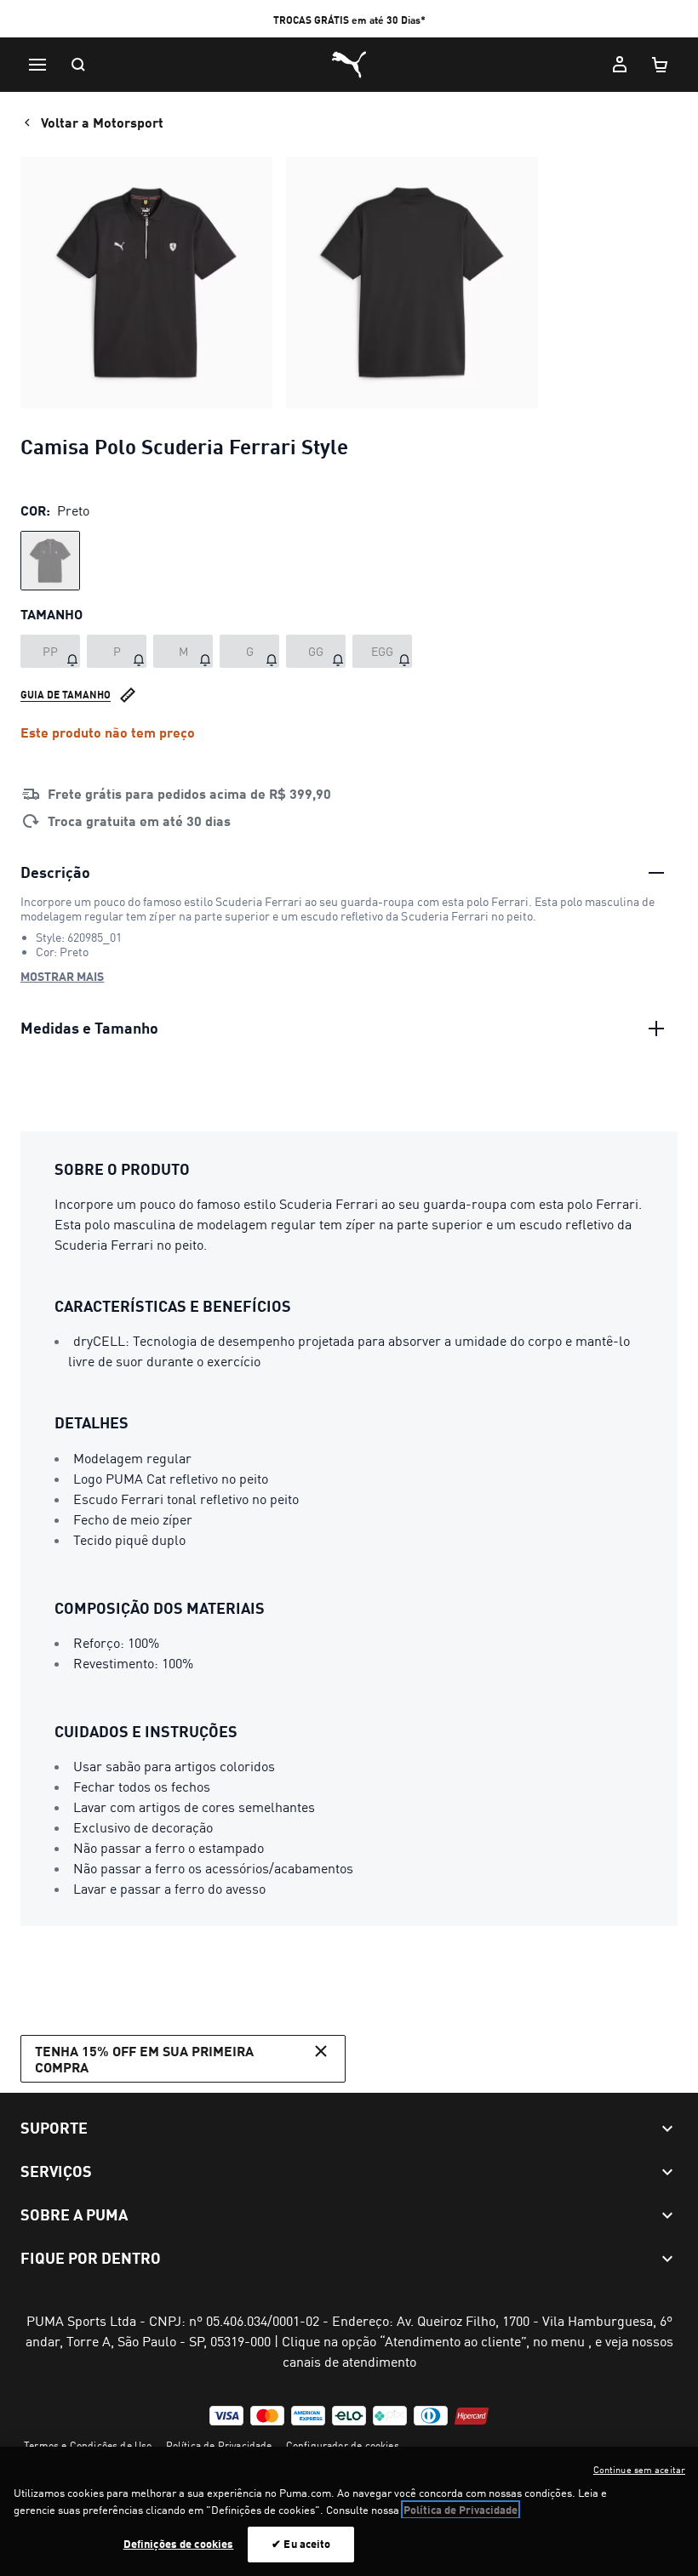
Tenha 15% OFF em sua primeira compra (144, 2059)
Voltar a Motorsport (102, 122)
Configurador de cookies (343, 2445)
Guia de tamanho (66, 695)
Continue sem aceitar (639, 2470)
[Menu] (37, 65)
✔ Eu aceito (301, 2544)
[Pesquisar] (78, 65)
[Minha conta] (620, 65)
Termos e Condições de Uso (88, 2445)
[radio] (50, 561)
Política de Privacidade (219, 2445)
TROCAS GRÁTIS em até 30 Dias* (349, 20)
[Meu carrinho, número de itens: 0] (661, 65)
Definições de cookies (179, 2544)
